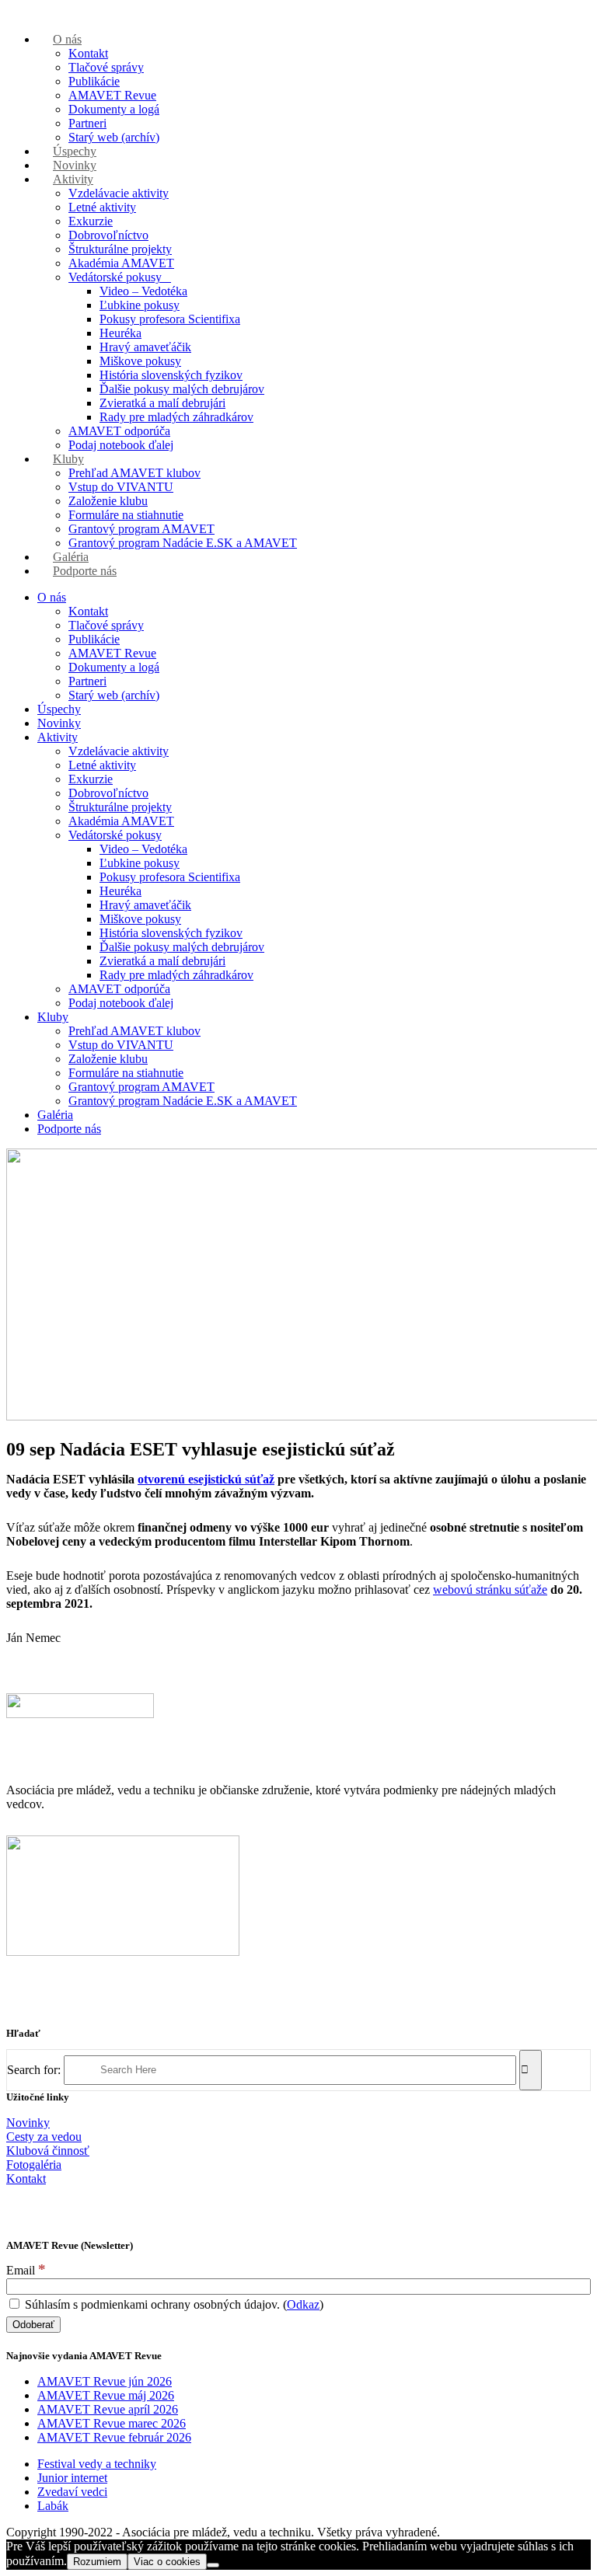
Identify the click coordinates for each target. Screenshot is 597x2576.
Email (26, 2270)
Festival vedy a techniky (97, 2464)
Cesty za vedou (44, 2137)
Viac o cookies (167, 2562)
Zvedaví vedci (72, 2492)
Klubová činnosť (48, 2151)
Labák (53, 2506)
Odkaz (303, 2304)
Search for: (34, 2069)
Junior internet (72, 2478)
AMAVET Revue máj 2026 (106, 2395)
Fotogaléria (34, 2165)
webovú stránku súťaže (490, 1590)
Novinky (28, 2123)
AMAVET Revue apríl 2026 (108, 2409)
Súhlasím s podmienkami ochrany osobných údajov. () (173, 2304)
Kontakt (26, 2179)
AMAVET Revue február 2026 (114, 2437)
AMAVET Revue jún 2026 (105, 2381)
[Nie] (213, 2565)
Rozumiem (97, 2562)
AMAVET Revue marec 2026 (112, 2423)
